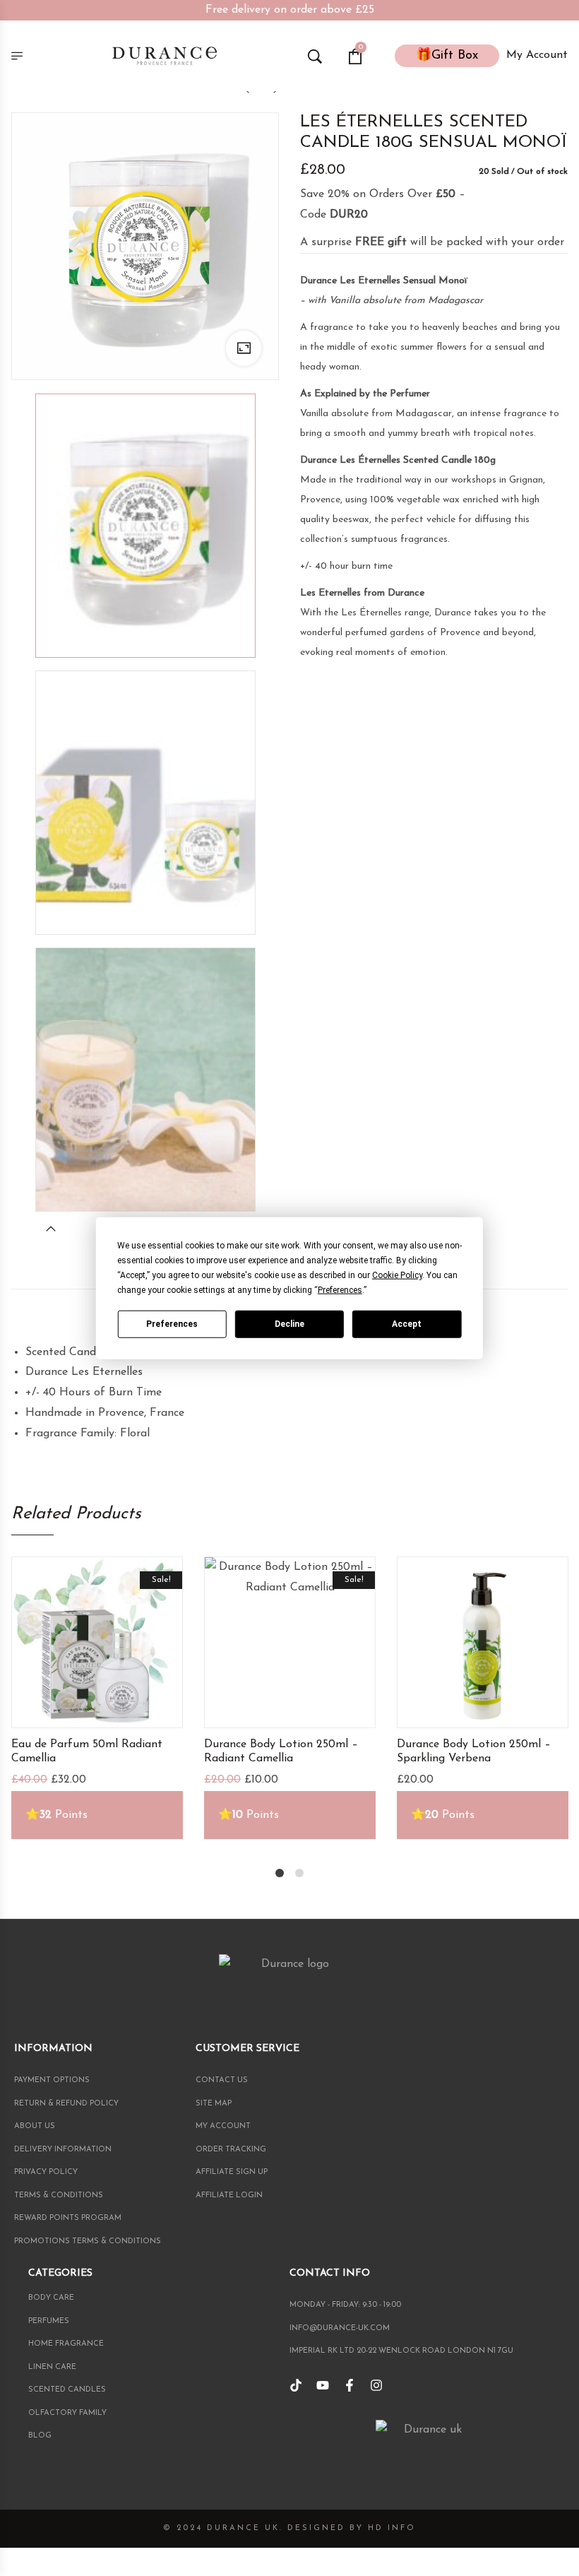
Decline (289, 1323)
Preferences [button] (340, 1290)
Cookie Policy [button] (397, 1275)
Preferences (172, 1323)
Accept (407, 1323)
